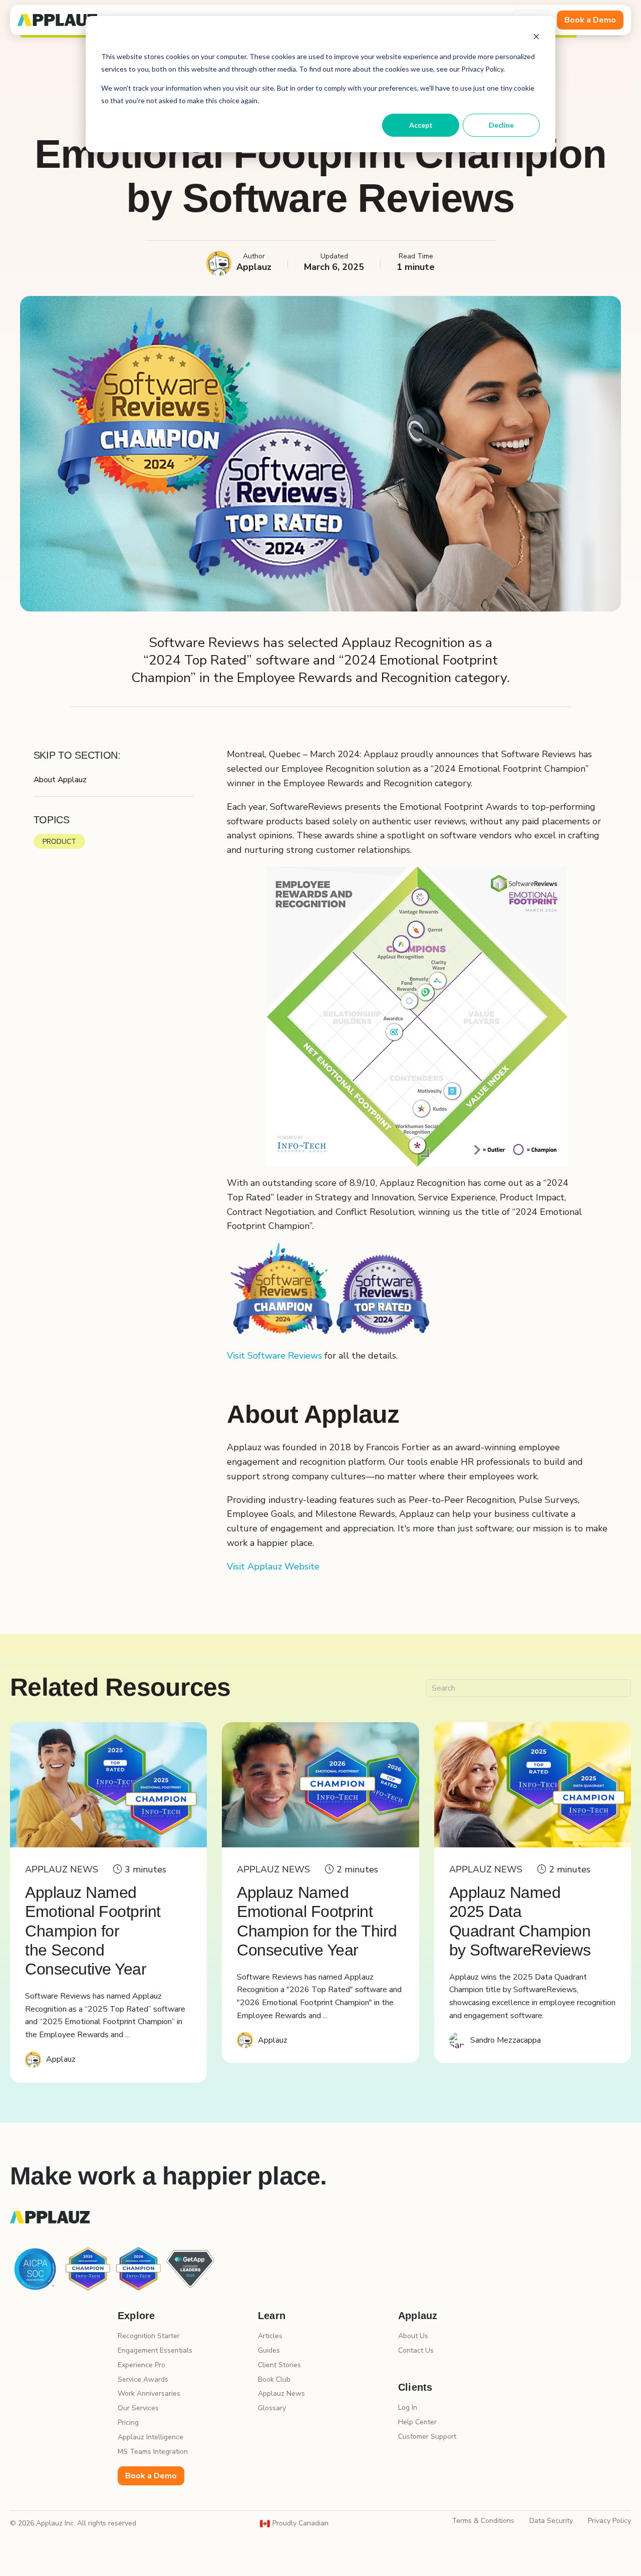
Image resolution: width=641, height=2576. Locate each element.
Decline (501, 125)
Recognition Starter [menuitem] (149, 2336)
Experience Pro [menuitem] (141, 2365)
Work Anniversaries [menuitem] (149, 2393)
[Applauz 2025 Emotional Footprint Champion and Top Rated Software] (108, 1785)
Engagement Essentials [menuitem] (155, 2350)
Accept (421, 125)
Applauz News (62, 1870)
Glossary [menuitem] (272, 2408)
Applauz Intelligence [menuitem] (150, 2437)
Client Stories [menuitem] (279, 2365)
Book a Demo (590, 20)
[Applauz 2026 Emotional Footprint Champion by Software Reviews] (320, 1785)
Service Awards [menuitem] (143, 2379)
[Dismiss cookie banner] (536, 38)
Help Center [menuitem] (417, 2422)
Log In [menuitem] (408, 2407)
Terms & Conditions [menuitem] (483, 2521)
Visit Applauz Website (273, 1566)
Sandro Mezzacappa (506, 2040)
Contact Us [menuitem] (416, 2350)
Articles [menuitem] (270, 2336)
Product (59, 842)
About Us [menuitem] (413, 2336)
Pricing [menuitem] (128, 2423)
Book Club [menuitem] (274, 2379)
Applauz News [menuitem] (281, 2393)
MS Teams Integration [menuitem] (153, 2452)
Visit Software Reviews (274, 1356)
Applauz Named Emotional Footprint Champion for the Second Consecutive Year (93, 1931)
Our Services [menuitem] (138, 2408)
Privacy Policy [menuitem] (609, 2521)
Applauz (61, 2059)
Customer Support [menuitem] (427, 2437)
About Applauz (60, 780)
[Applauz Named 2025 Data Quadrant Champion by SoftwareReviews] (533, 1785)
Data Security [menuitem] (551, 2521)
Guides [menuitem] (269, 2350)
